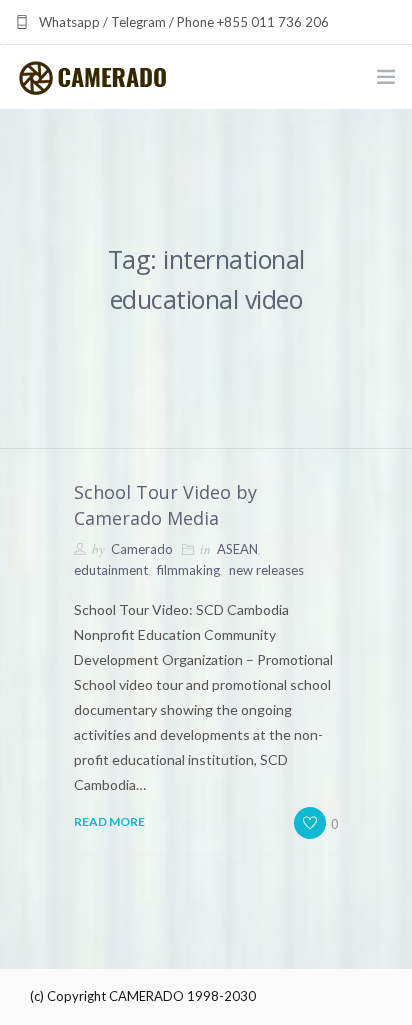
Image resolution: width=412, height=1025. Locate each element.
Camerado (142, 549)
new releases (266, 570)
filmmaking (188, 570)
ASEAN (237, 549)
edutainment (111, 570)
